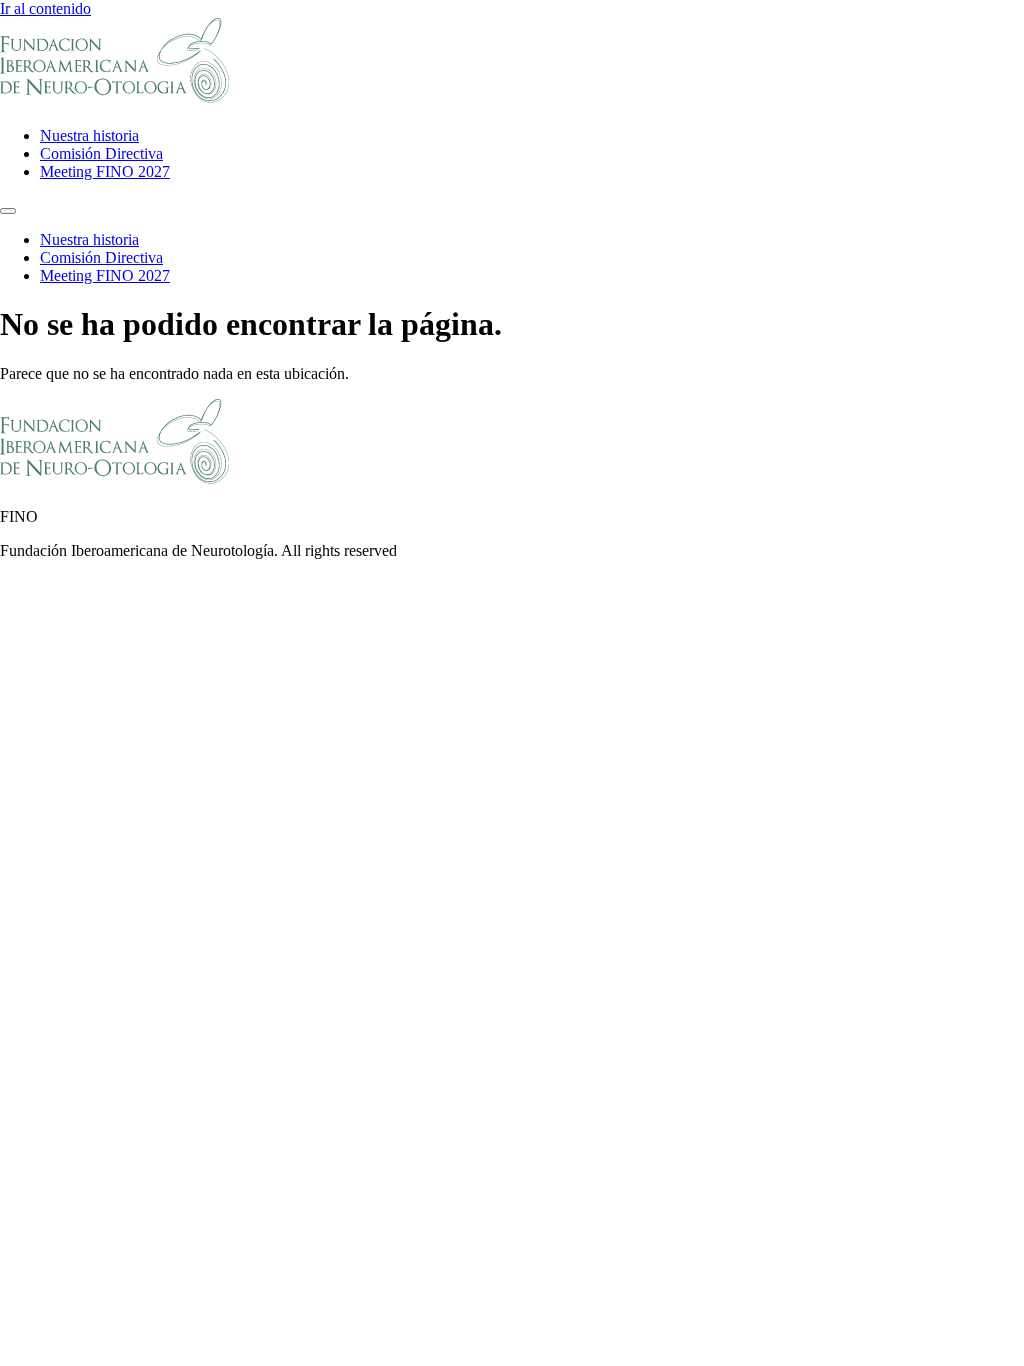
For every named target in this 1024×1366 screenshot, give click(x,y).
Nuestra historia (89, 135)
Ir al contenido (45, 8)
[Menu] (8, 211)
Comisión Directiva (101, 153)
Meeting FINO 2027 (105, 171)
